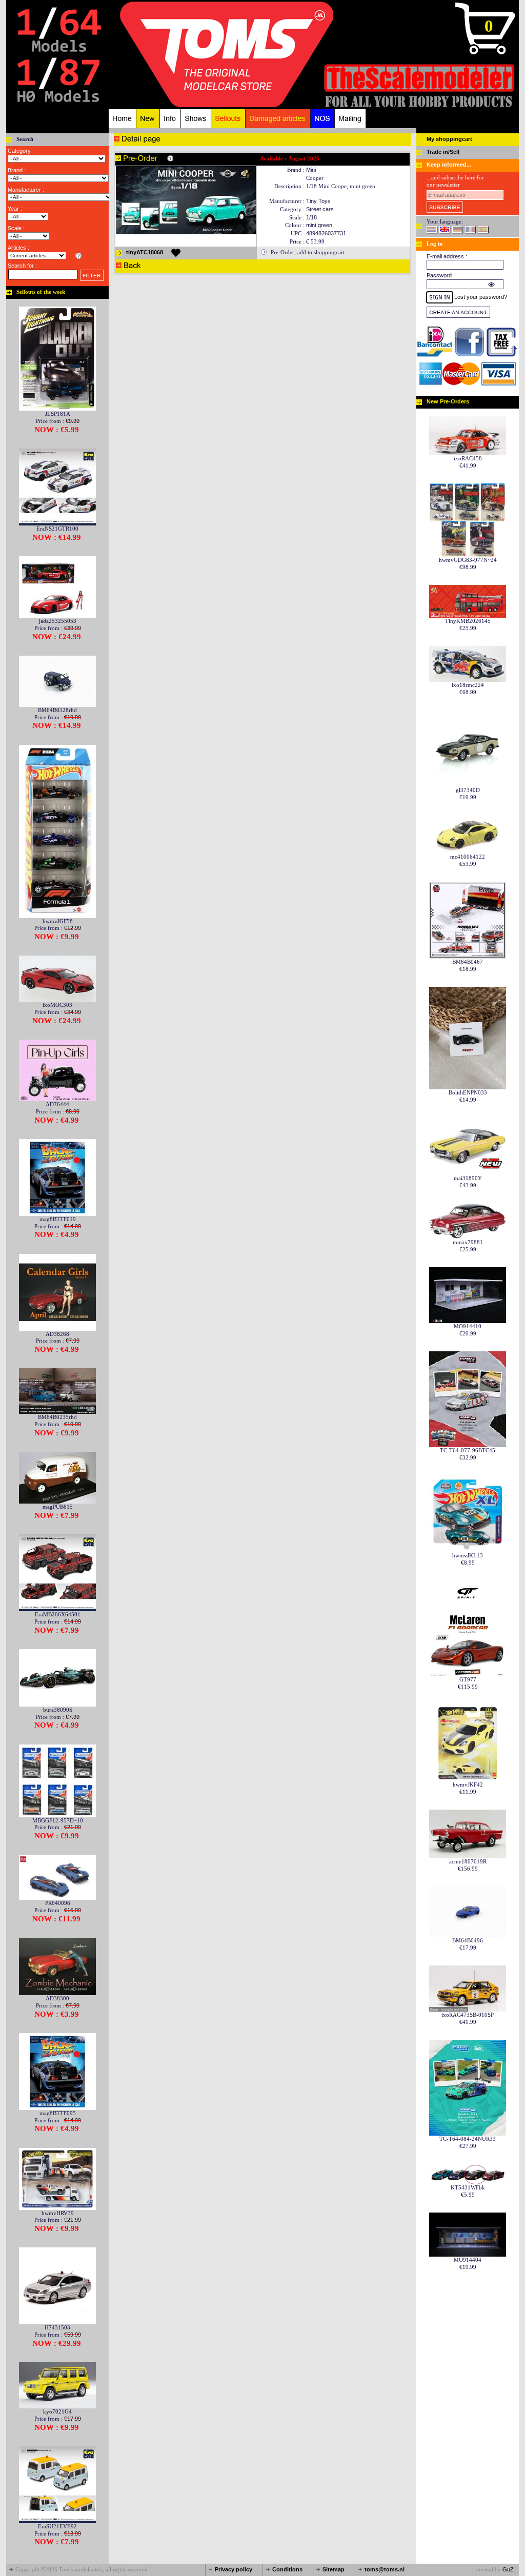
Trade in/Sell (443, 152)
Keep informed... (449, 165)
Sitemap (334, 2569)
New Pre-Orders (448, 401)
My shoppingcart (449, 139)
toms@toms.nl (385, 2569)
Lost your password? (481, 297)
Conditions (287, 2569)
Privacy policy (234, 2569)
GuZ (508, 2569)
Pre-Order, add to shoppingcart (308, 252)
